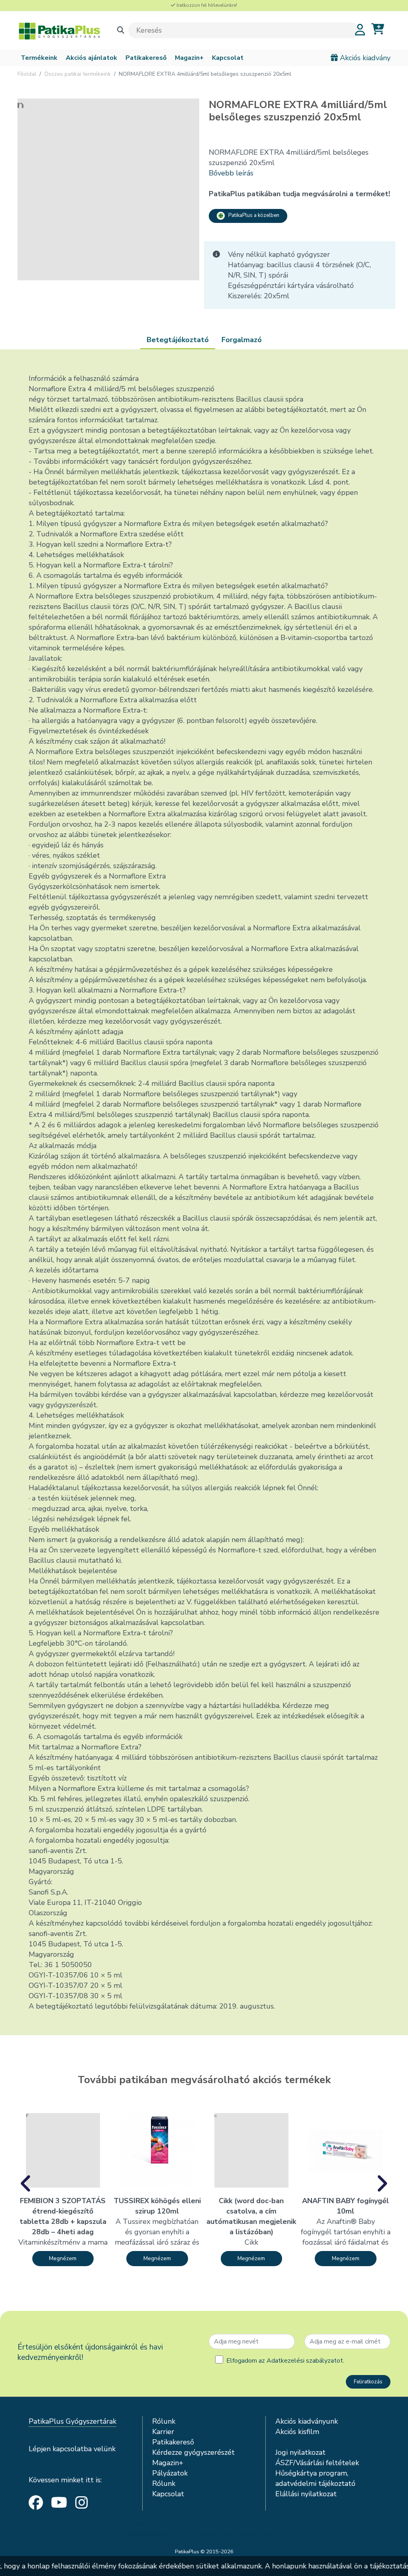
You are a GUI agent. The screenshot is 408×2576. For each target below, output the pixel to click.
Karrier (163, 2432)
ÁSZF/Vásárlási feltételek (317, 2463)
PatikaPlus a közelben (252, 215)
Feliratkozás (368, 2382)
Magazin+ (189, 58)
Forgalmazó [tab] (242, 340)
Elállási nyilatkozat (306, 2494)
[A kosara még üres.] (378, 29)
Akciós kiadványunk (307, 2421)
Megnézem (63, 2258)
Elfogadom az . (285, 2361)
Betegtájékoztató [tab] (178, 340)
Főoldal (27, 74)
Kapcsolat (228, 58)
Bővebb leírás (231, 173)
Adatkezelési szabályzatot (305, 2361)
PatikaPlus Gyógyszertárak (73, 2421)
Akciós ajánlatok (91, 58)
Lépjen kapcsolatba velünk (72, 2449)
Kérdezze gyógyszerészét (193, 2452)
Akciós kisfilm (297, 2432)
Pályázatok (170, 2473)
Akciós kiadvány (364, 58)
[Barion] (204, 2530)
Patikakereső (146, 58)
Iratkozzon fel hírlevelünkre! (206, 5)
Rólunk (164, 2421)
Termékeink (39, 58)
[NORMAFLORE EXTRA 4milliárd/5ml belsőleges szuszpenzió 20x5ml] (108, 189)
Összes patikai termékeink (77, 74)
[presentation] (26, 2184)
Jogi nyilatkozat (300, 2452)
